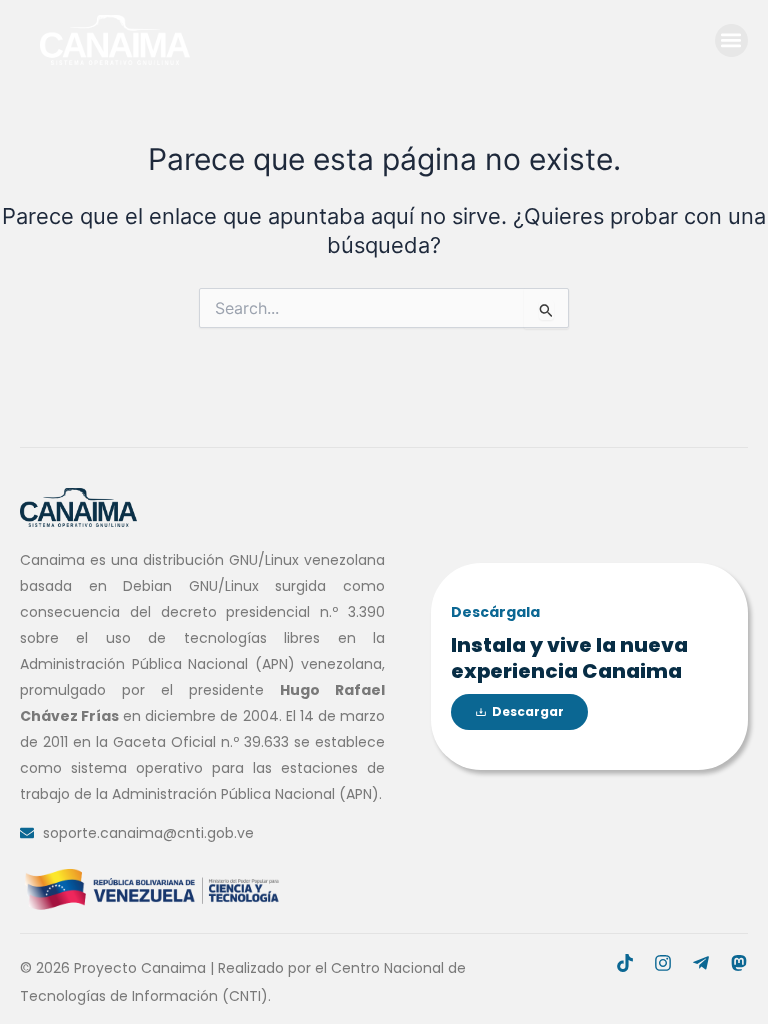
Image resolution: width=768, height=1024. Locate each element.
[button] (731, 40)
